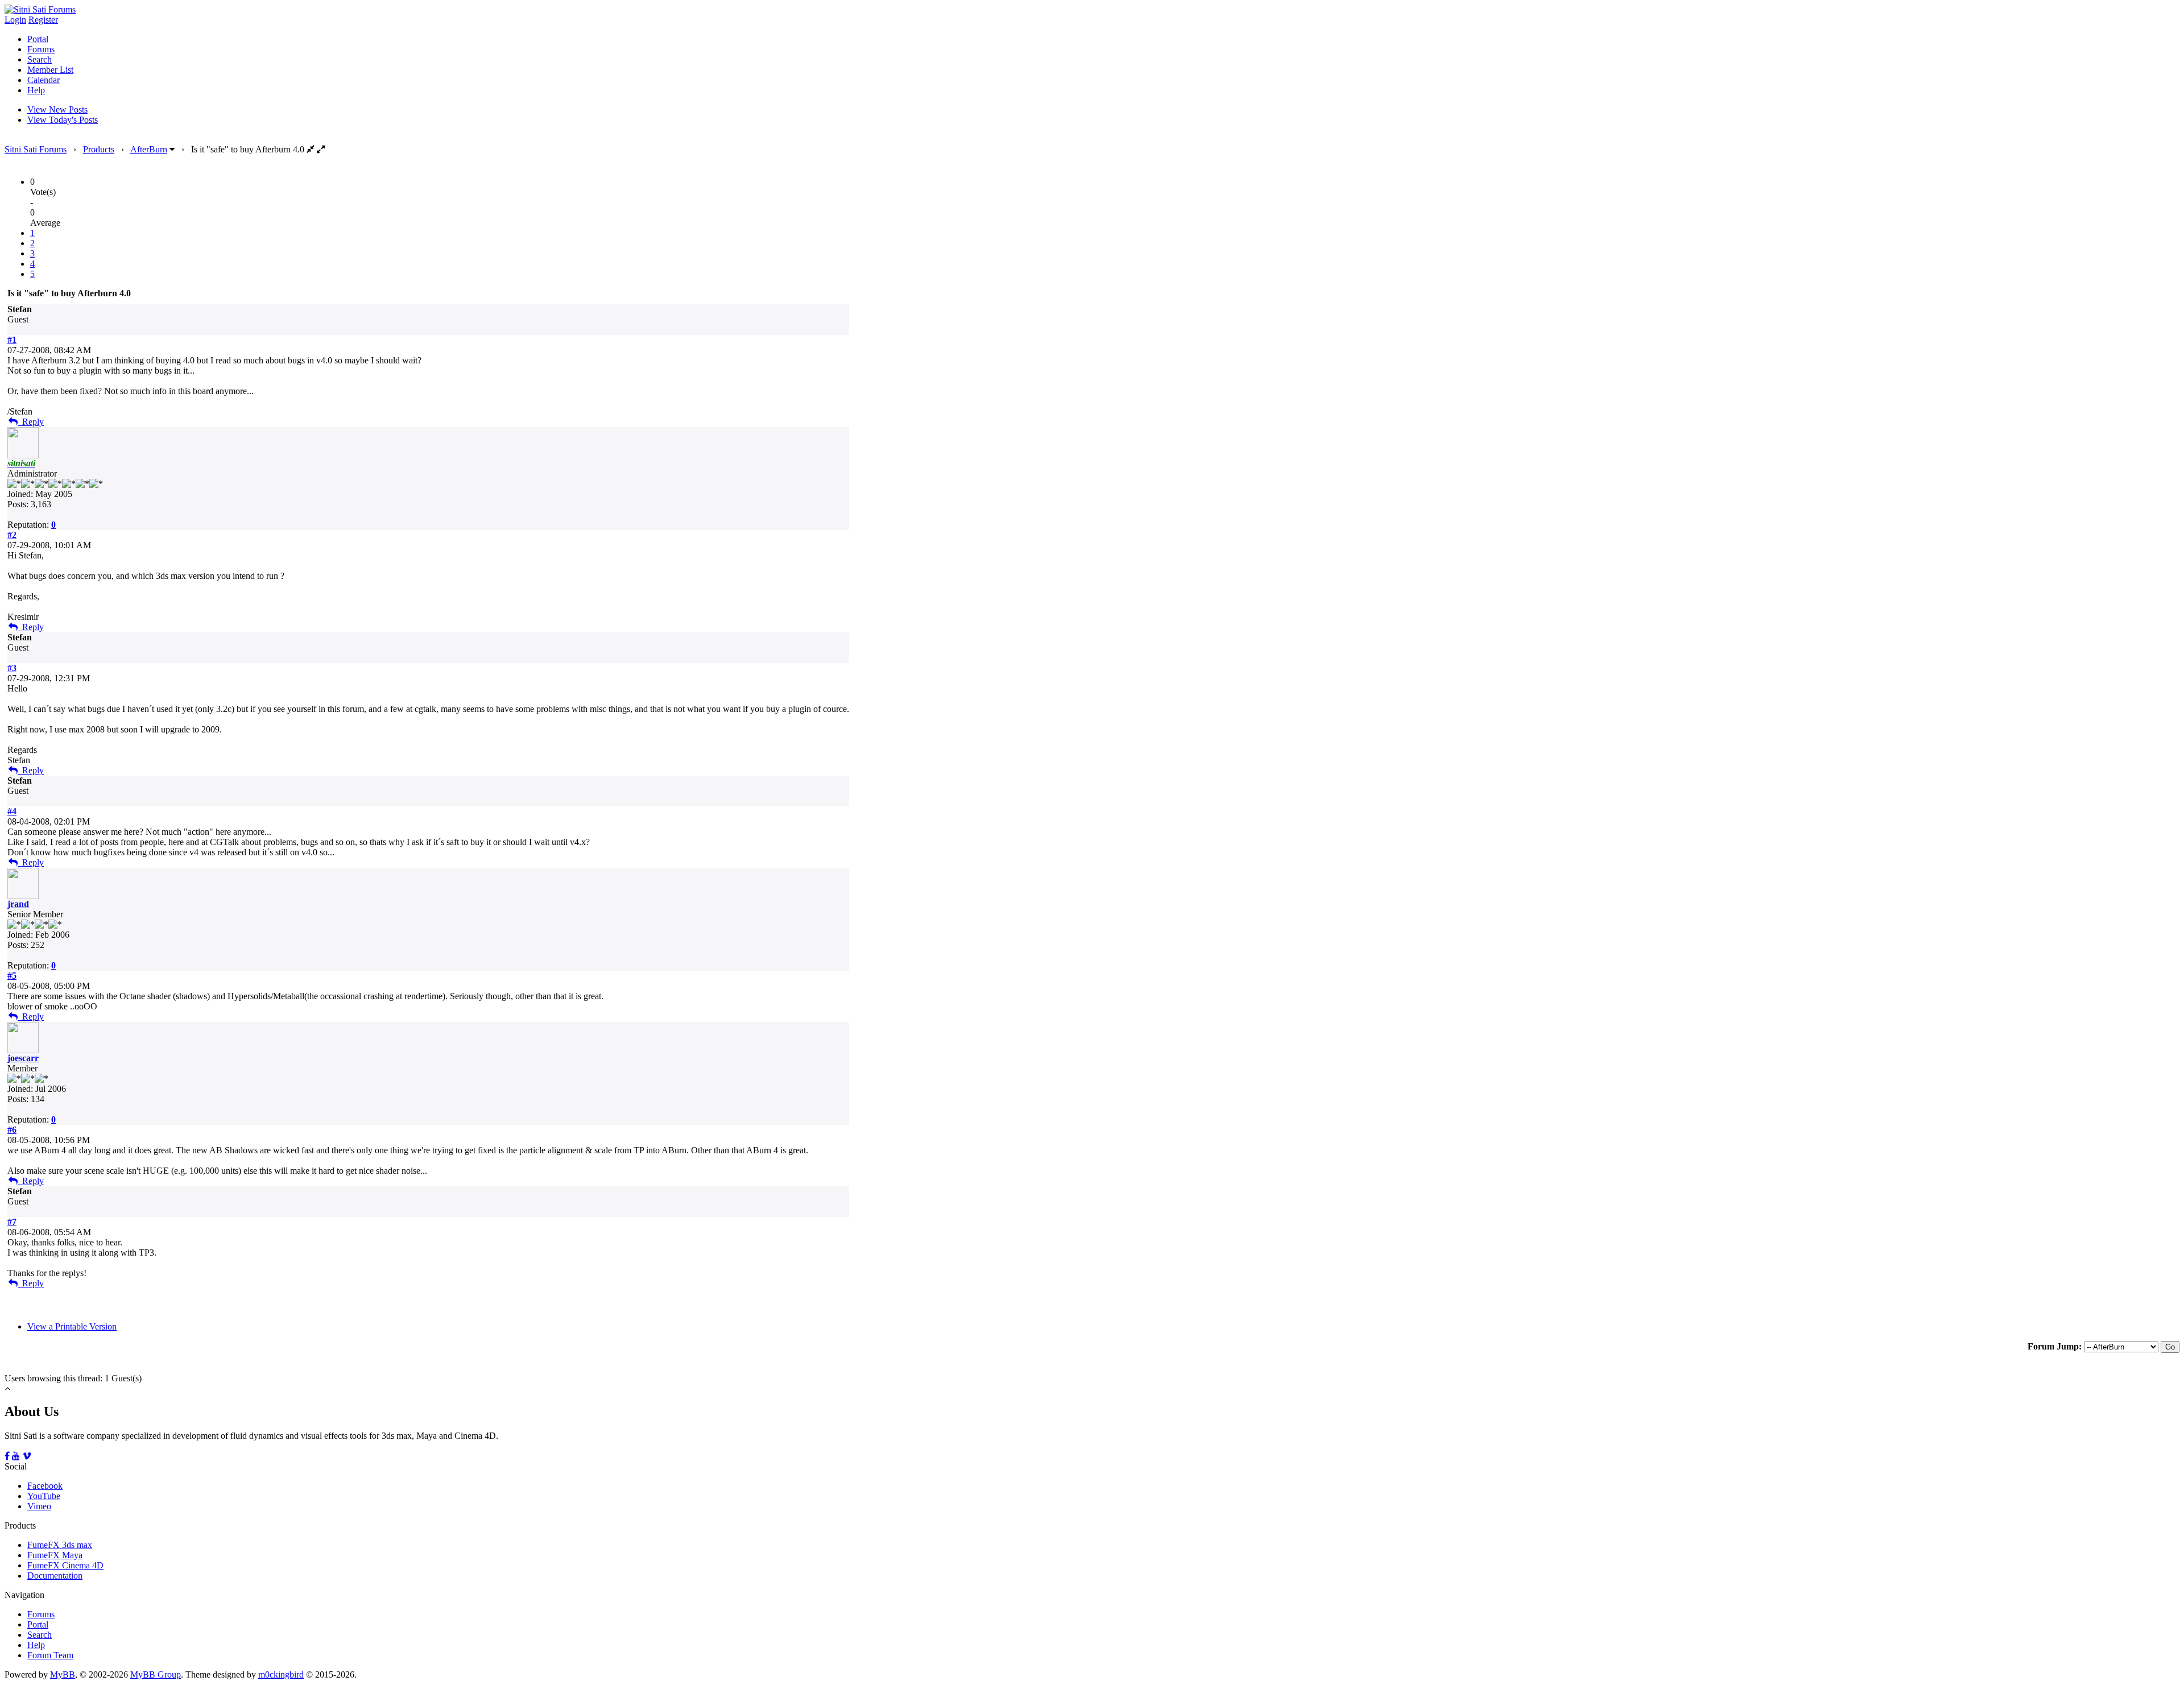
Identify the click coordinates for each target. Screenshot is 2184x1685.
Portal (38, 39)
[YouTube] (16, 1456)
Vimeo (39, 1506)
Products (99, 149)
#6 (12, 1130)
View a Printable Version (72, 1326)
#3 (12, 668)
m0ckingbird (281, 1674)
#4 (12, 811)
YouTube (44, 1496)
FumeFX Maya (55, 1555)
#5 (12, 976)
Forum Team (50, 1655)
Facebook (45, 1486)
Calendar (44, 80)
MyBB (63, 1674)
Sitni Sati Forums (36, 149)
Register (43, 20)
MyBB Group (156, 1674)
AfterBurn (149, 149)
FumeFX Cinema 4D (65, 1565)
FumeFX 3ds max (60, 1545)
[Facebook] (7, 1456)
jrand (18, 904)
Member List (50, 70)
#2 (12, 535)
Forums (41, 49)
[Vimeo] (27, 1456)
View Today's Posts (63, 120)
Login (15, 20)
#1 (12, 340)
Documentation (55, 1576)
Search (40, 59)
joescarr (23, 1058)
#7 (12, 1222)
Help (36, 90)
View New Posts (57, 109)
